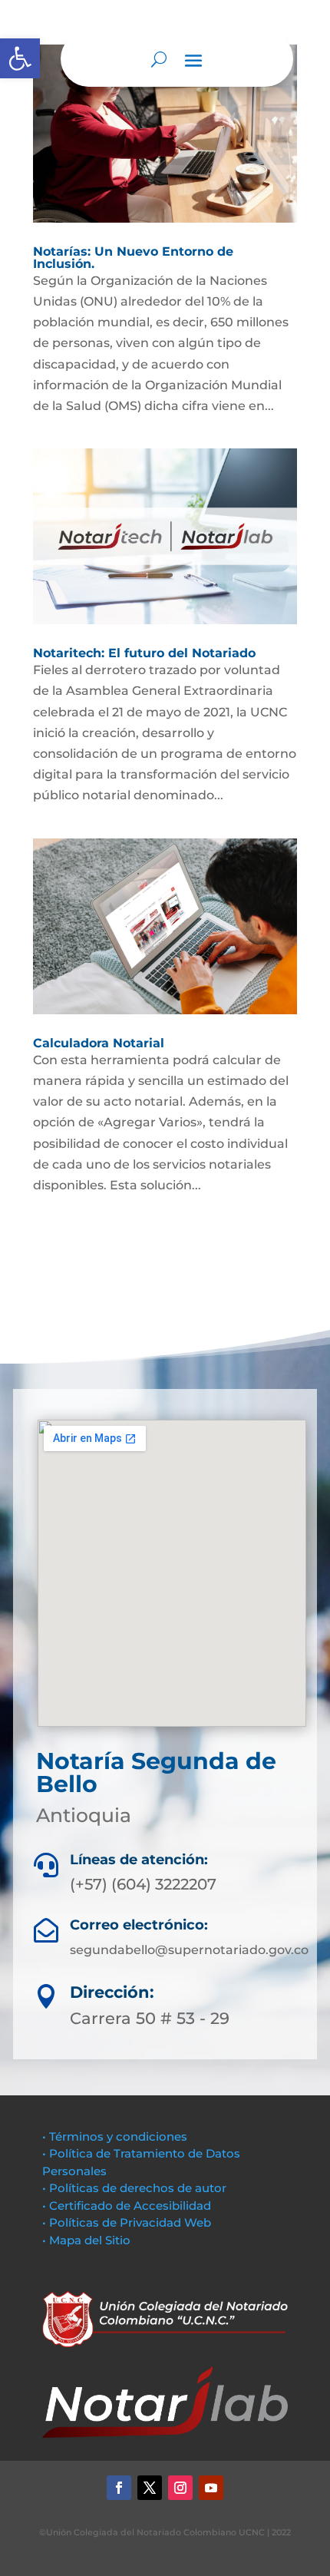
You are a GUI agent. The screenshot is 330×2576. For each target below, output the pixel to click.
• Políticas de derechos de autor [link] (134, 2188)
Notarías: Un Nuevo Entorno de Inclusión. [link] (133, 258)
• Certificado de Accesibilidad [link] (127, 2206)
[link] (20, 58)
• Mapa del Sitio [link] (88, 2240)
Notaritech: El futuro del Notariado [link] (144, 653)
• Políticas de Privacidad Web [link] (127, 2222)
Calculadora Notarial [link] (99, 1043)
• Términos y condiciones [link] (115, 2136)
